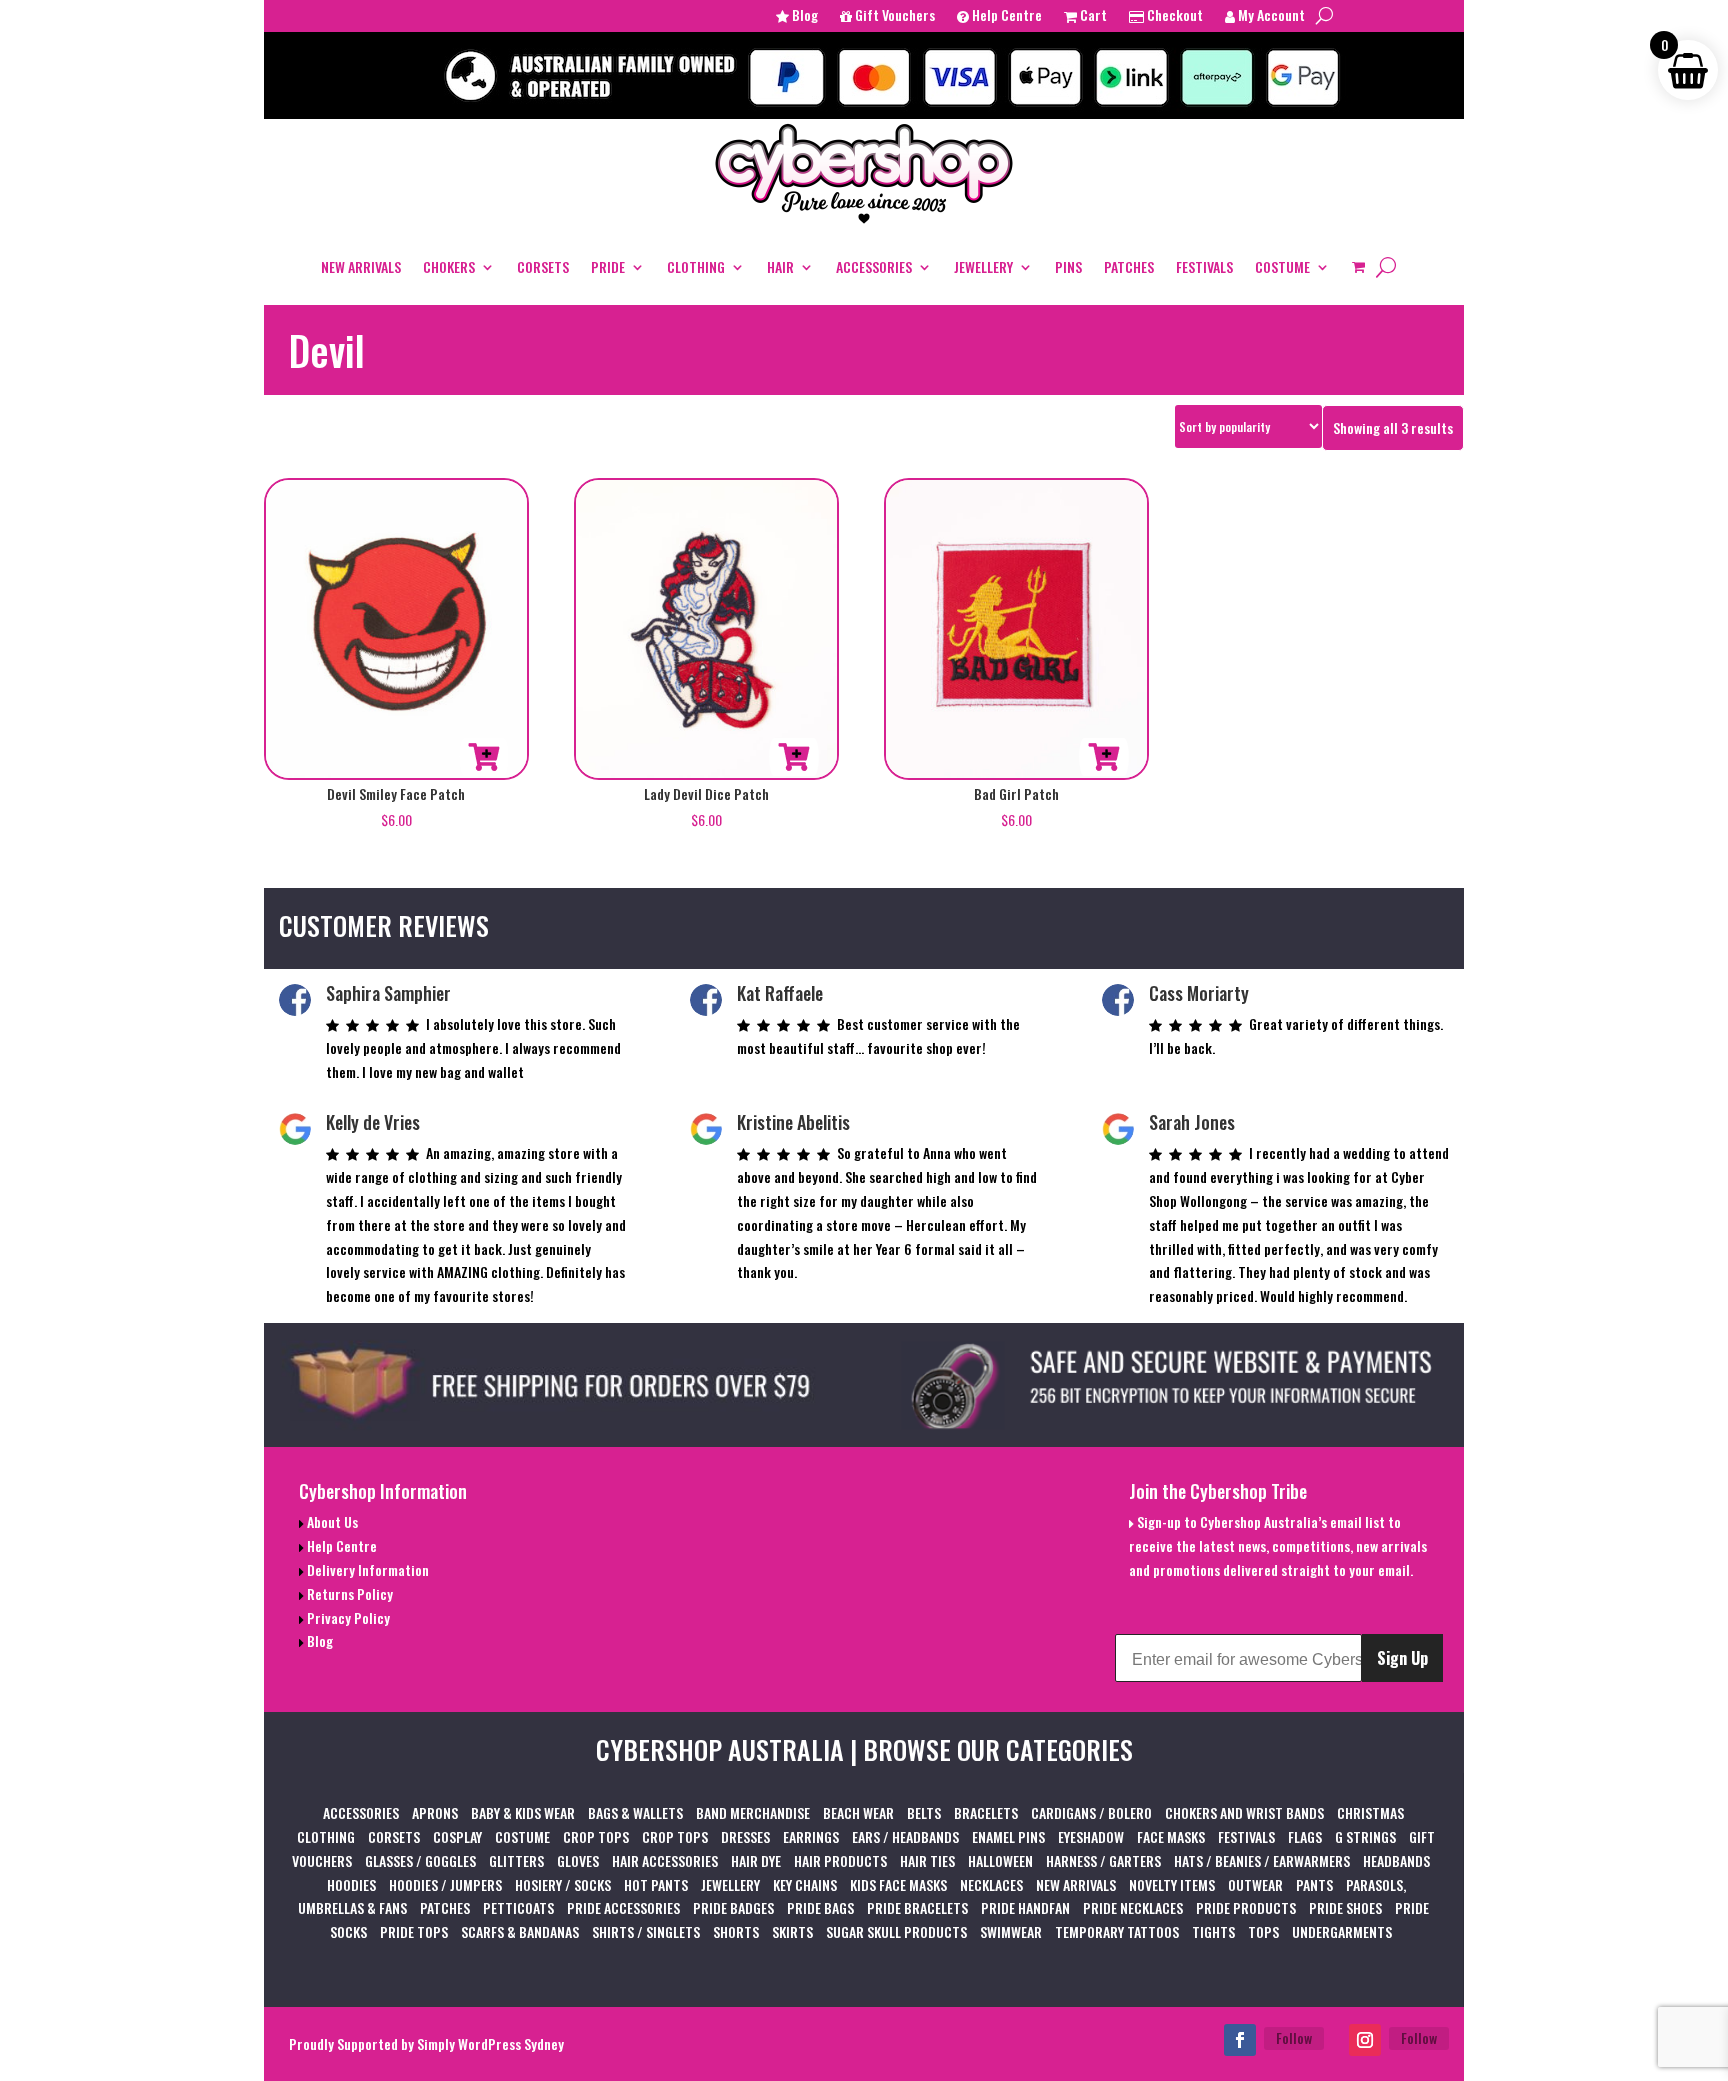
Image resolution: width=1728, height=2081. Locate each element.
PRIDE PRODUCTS (1246, 1907)
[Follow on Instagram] (1365, 2040)
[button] (484, 757)
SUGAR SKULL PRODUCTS (896, 1931)
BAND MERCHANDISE (753, 1812)
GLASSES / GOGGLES (420, 1860)
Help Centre (1005, 16)
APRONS (435, 1812)
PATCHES (1129, 266)
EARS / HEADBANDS (905, 1836)
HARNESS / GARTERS (1103, 1860)
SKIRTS (792, 1931)
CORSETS (543, 266)
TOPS (1263, 1931)
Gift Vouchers (893, 16)
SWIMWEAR (1011, 1931)
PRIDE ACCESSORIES (623, 1907)
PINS (1068, 266)
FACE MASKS (1171, 1836)
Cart (1092, 16)
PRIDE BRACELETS (917, 1907)
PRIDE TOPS (414, 1931)
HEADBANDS (1396, 1860)
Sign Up (1402, 1658)
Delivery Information (366, 1569)
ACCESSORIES (874, 266)
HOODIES (351, 1884)
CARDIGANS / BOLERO (1091, 1812)
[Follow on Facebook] (1240, 2040)
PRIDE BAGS (820, 1907)
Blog (803, 16)
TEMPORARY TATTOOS (1117, 1931)
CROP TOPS (596, 1836)
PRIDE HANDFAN (1025, 1907)
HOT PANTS (656, 1884)
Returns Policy (348, 1593)
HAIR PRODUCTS (840, 1860)
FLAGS (1305, 1836)
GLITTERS (516, 1860)
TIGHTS (1213, 1931)
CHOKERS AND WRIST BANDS (1244, 1812)
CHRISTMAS (1370, 1812)
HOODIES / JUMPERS (445, 1884)
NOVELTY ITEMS (1172, 1884)
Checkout (1173, 16)
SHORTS (736, 1931)
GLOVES (578, 1860)
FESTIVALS (1204, 266)
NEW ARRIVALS (361, 266)
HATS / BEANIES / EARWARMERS (1262, 1860)
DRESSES (745, 1836)
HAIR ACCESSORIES (665, 1860)
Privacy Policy (347, 1617)
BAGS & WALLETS (635, 1812)
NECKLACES (991, 1884)
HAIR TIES (927, 1860)
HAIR (780, 266)
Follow (1294, 2037)
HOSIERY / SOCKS (563, 1884)
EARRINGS (811, 1836)
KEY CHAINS (805, 1884)
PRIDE (608, 266)
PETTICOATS (518, 1907)
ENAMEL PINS (1008, 1836)
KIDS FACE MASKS (898, 1884)
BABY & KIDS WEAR (523, 1812)
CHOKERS (449, 266)
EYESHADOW (1091, 1836)
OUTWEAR (1255, 1884)
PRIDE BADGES (733, 1907)
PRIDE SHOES (1345, 1907)
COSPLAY (457, 1836)
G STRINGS (1365, 1836)
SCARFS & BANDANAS (520, 1931)
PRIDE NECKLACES (1133, 1907)
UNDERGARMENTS (1342, 1931)
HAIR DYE (756, 1860)
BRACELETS (986, 1812)
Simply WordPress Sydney (490, 2043)
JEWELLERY (983, 266)
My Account (1270, 16)
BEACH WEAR (858, 1812)
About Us (331, 1521)
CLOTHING (696, 266)
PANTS (1314, 1884)
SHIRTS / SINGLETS (646, 1931)
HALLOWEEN (1000, 1860)
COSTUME (1282, 266)
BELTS (924, 1812)
